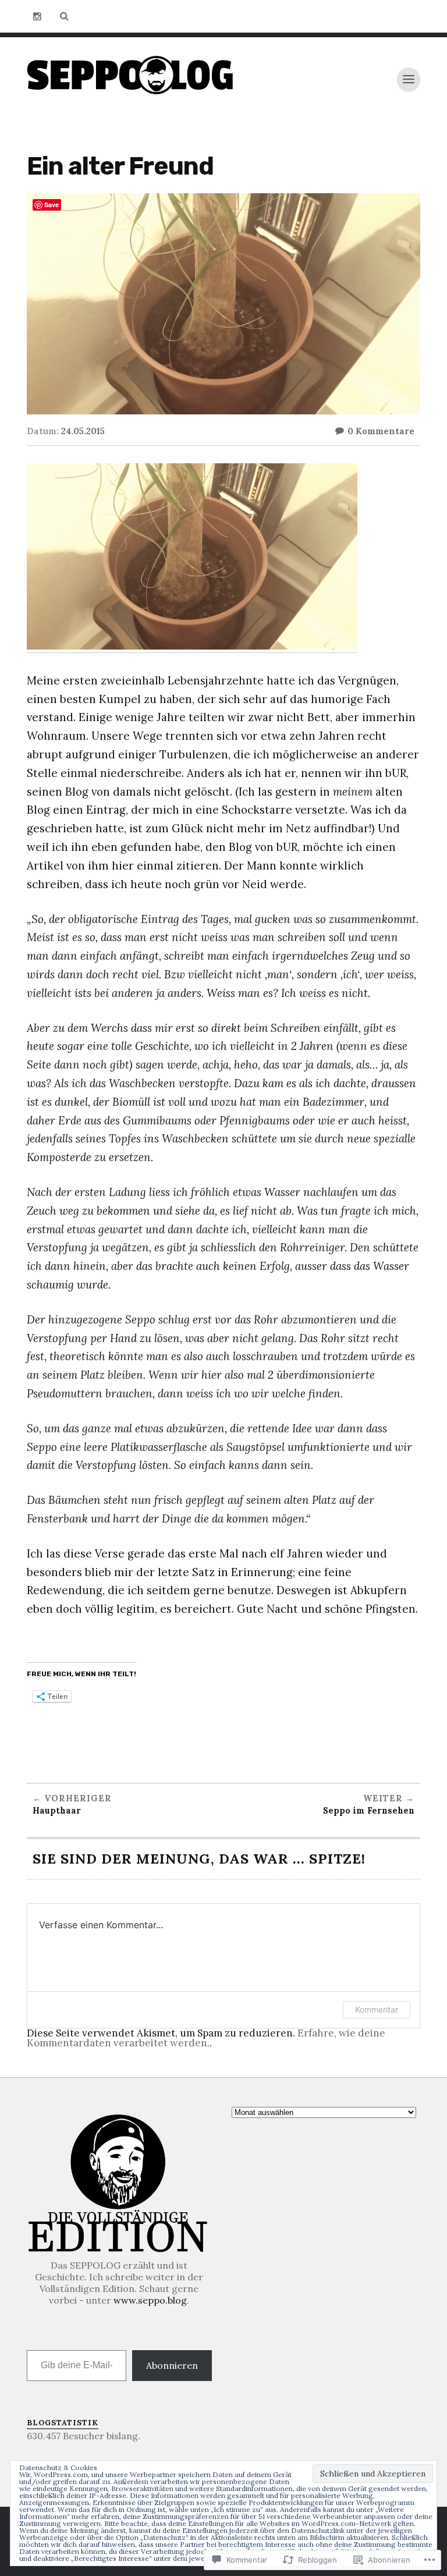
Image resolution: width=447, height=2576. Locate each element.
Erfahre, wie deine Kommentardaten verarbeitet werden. (206, 2038)
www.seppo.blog (150, 2300)
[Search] (64, 16)
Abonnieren (172, 2365)
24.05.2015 (83, 431)
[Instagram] (37, 16)
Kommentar (377, 2009)
